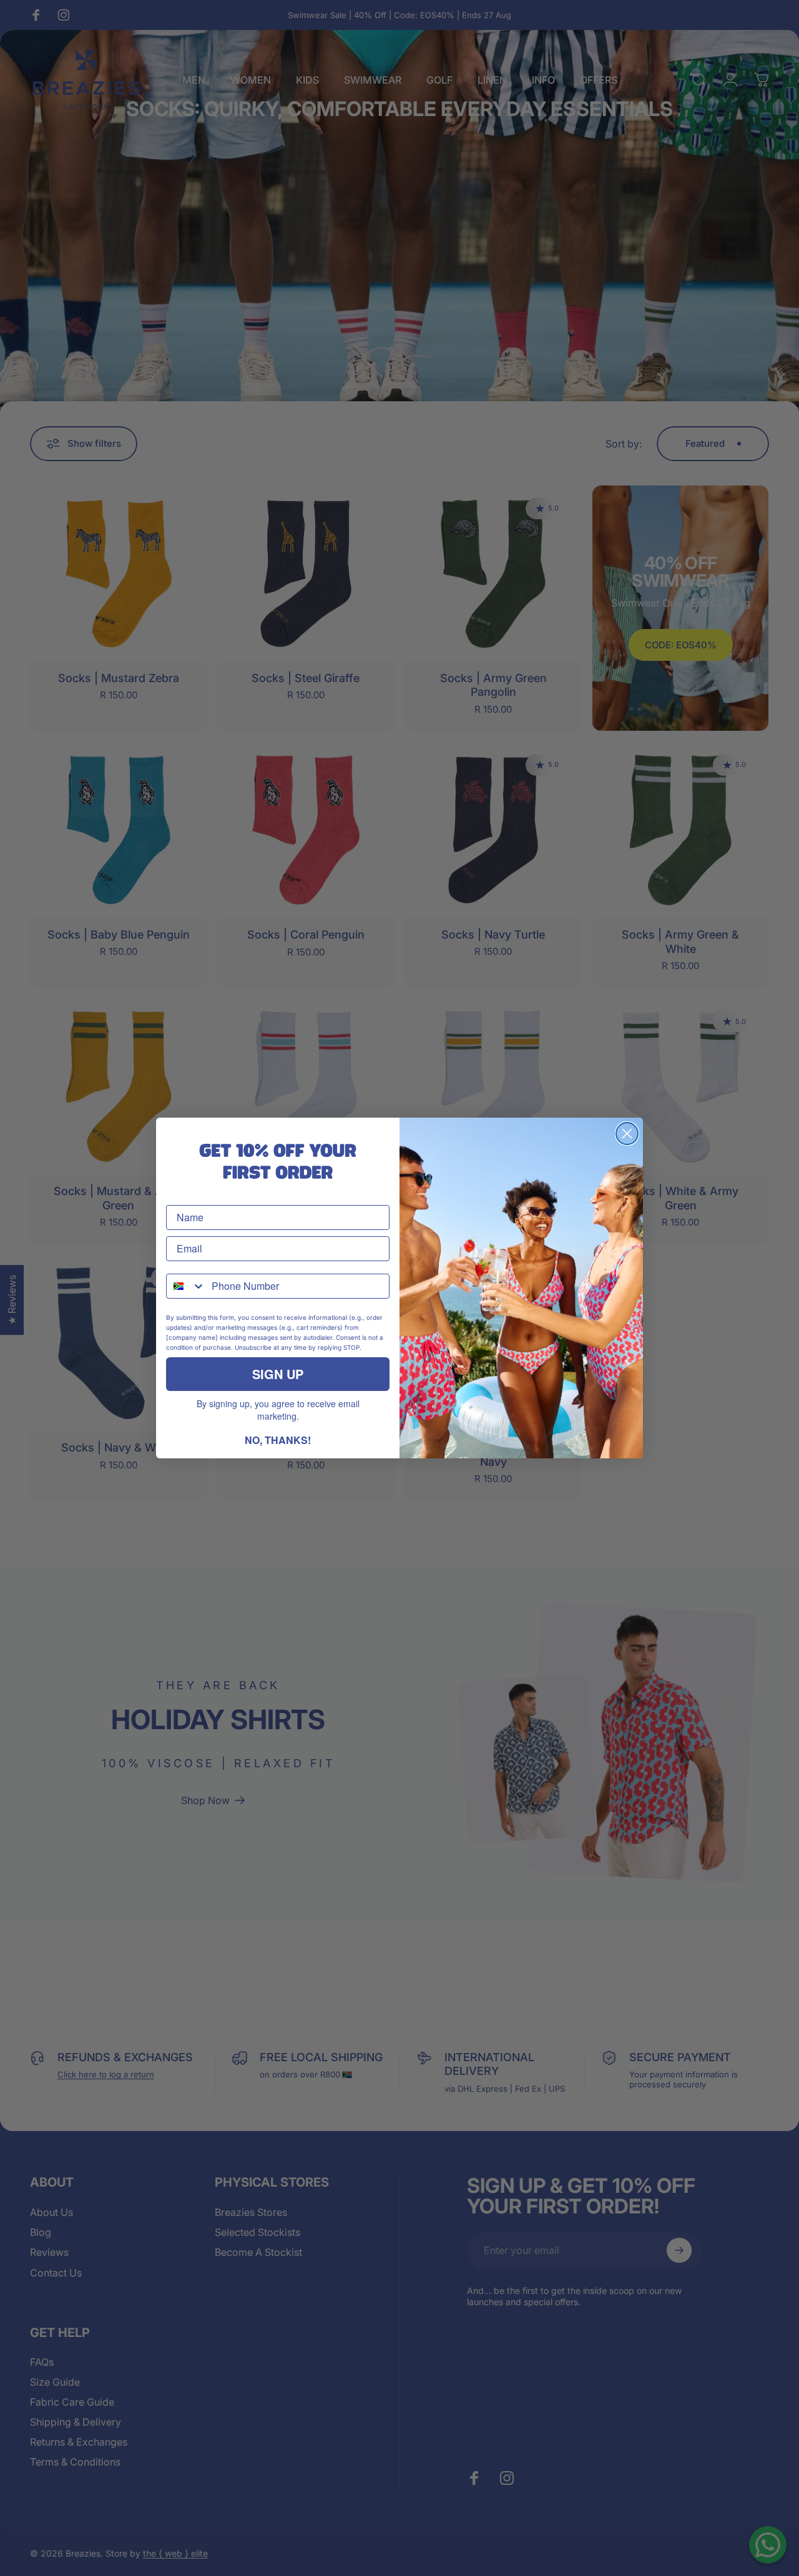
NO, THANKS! (278, 1440)
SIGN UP (278, 1374)
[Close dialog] (627, 1134)
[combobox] (186, 1286)
